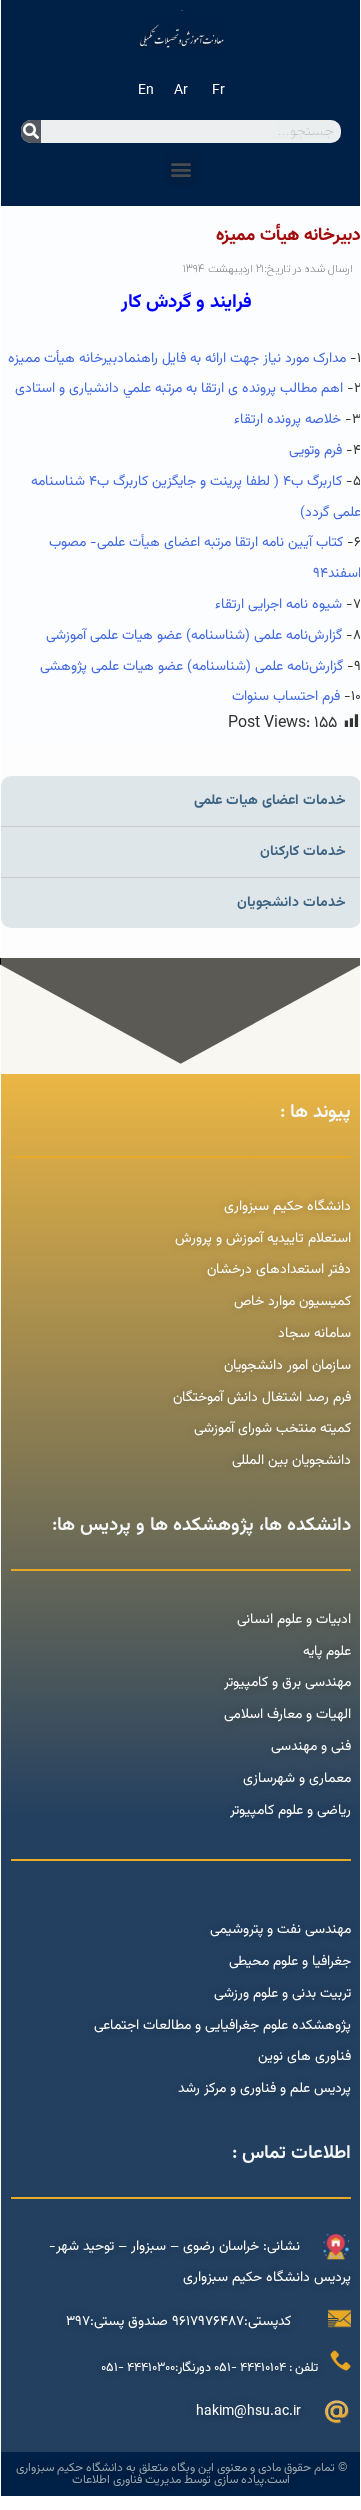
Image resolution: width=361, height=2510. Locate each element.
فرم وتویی (315, 451)
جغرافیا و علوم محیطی (290, 1962)
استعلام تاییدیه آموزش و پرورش (261, 1239)
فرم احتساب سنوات (284, 697)
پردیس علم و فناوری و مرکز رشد (264, 2089)
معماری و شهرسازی (297, 1779)
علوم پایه (327, 1652)
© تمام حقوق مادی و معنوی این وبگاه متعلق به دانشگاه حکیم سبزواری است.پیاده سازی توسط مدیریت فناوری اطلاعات (181, 2474)
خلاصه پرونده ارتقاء (287, 420)
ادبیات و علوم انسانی (294, 1620)
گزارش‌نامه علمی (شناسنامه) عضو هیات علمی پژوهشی (191, 667)
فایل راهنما (155, 359)
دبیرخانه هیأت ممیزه (66, 359)
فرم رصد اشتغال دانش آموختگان (262, 1398)
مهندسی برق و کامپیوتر (287, 1683)
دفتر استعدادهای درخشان (279, 1270)
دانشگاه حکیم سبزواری (287, 1207)
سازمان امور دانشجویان (287, 1366)
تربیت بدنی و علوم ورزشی (282, 1994)
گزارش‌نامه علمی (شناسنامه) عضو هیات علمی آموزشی (194, 636)
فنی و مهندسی (311, 1747)
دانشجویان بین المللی (291, 1461)
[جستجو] (31, 131)
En (146, 91)
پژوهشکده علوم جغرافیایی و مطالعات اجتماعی (222, 2026)
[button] (181, 169)
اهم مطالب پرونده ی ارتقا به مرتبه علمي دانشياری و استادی (177, 389)
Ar (181, 91)
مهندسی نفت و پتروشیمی (280, 1930)
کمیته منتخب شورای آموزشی (272, 1429)
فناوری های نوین (304, 2057)
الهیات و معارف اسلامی (287, 1715)
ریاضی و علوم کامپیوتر (290, 1811)
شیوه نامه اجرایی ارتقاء (278, 605)
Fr (218, 91)
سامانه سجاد (314, 1334)
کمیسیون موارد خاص (292, 1302)
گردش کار (156, 302)
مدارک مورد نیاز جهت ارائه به (266, 359)
